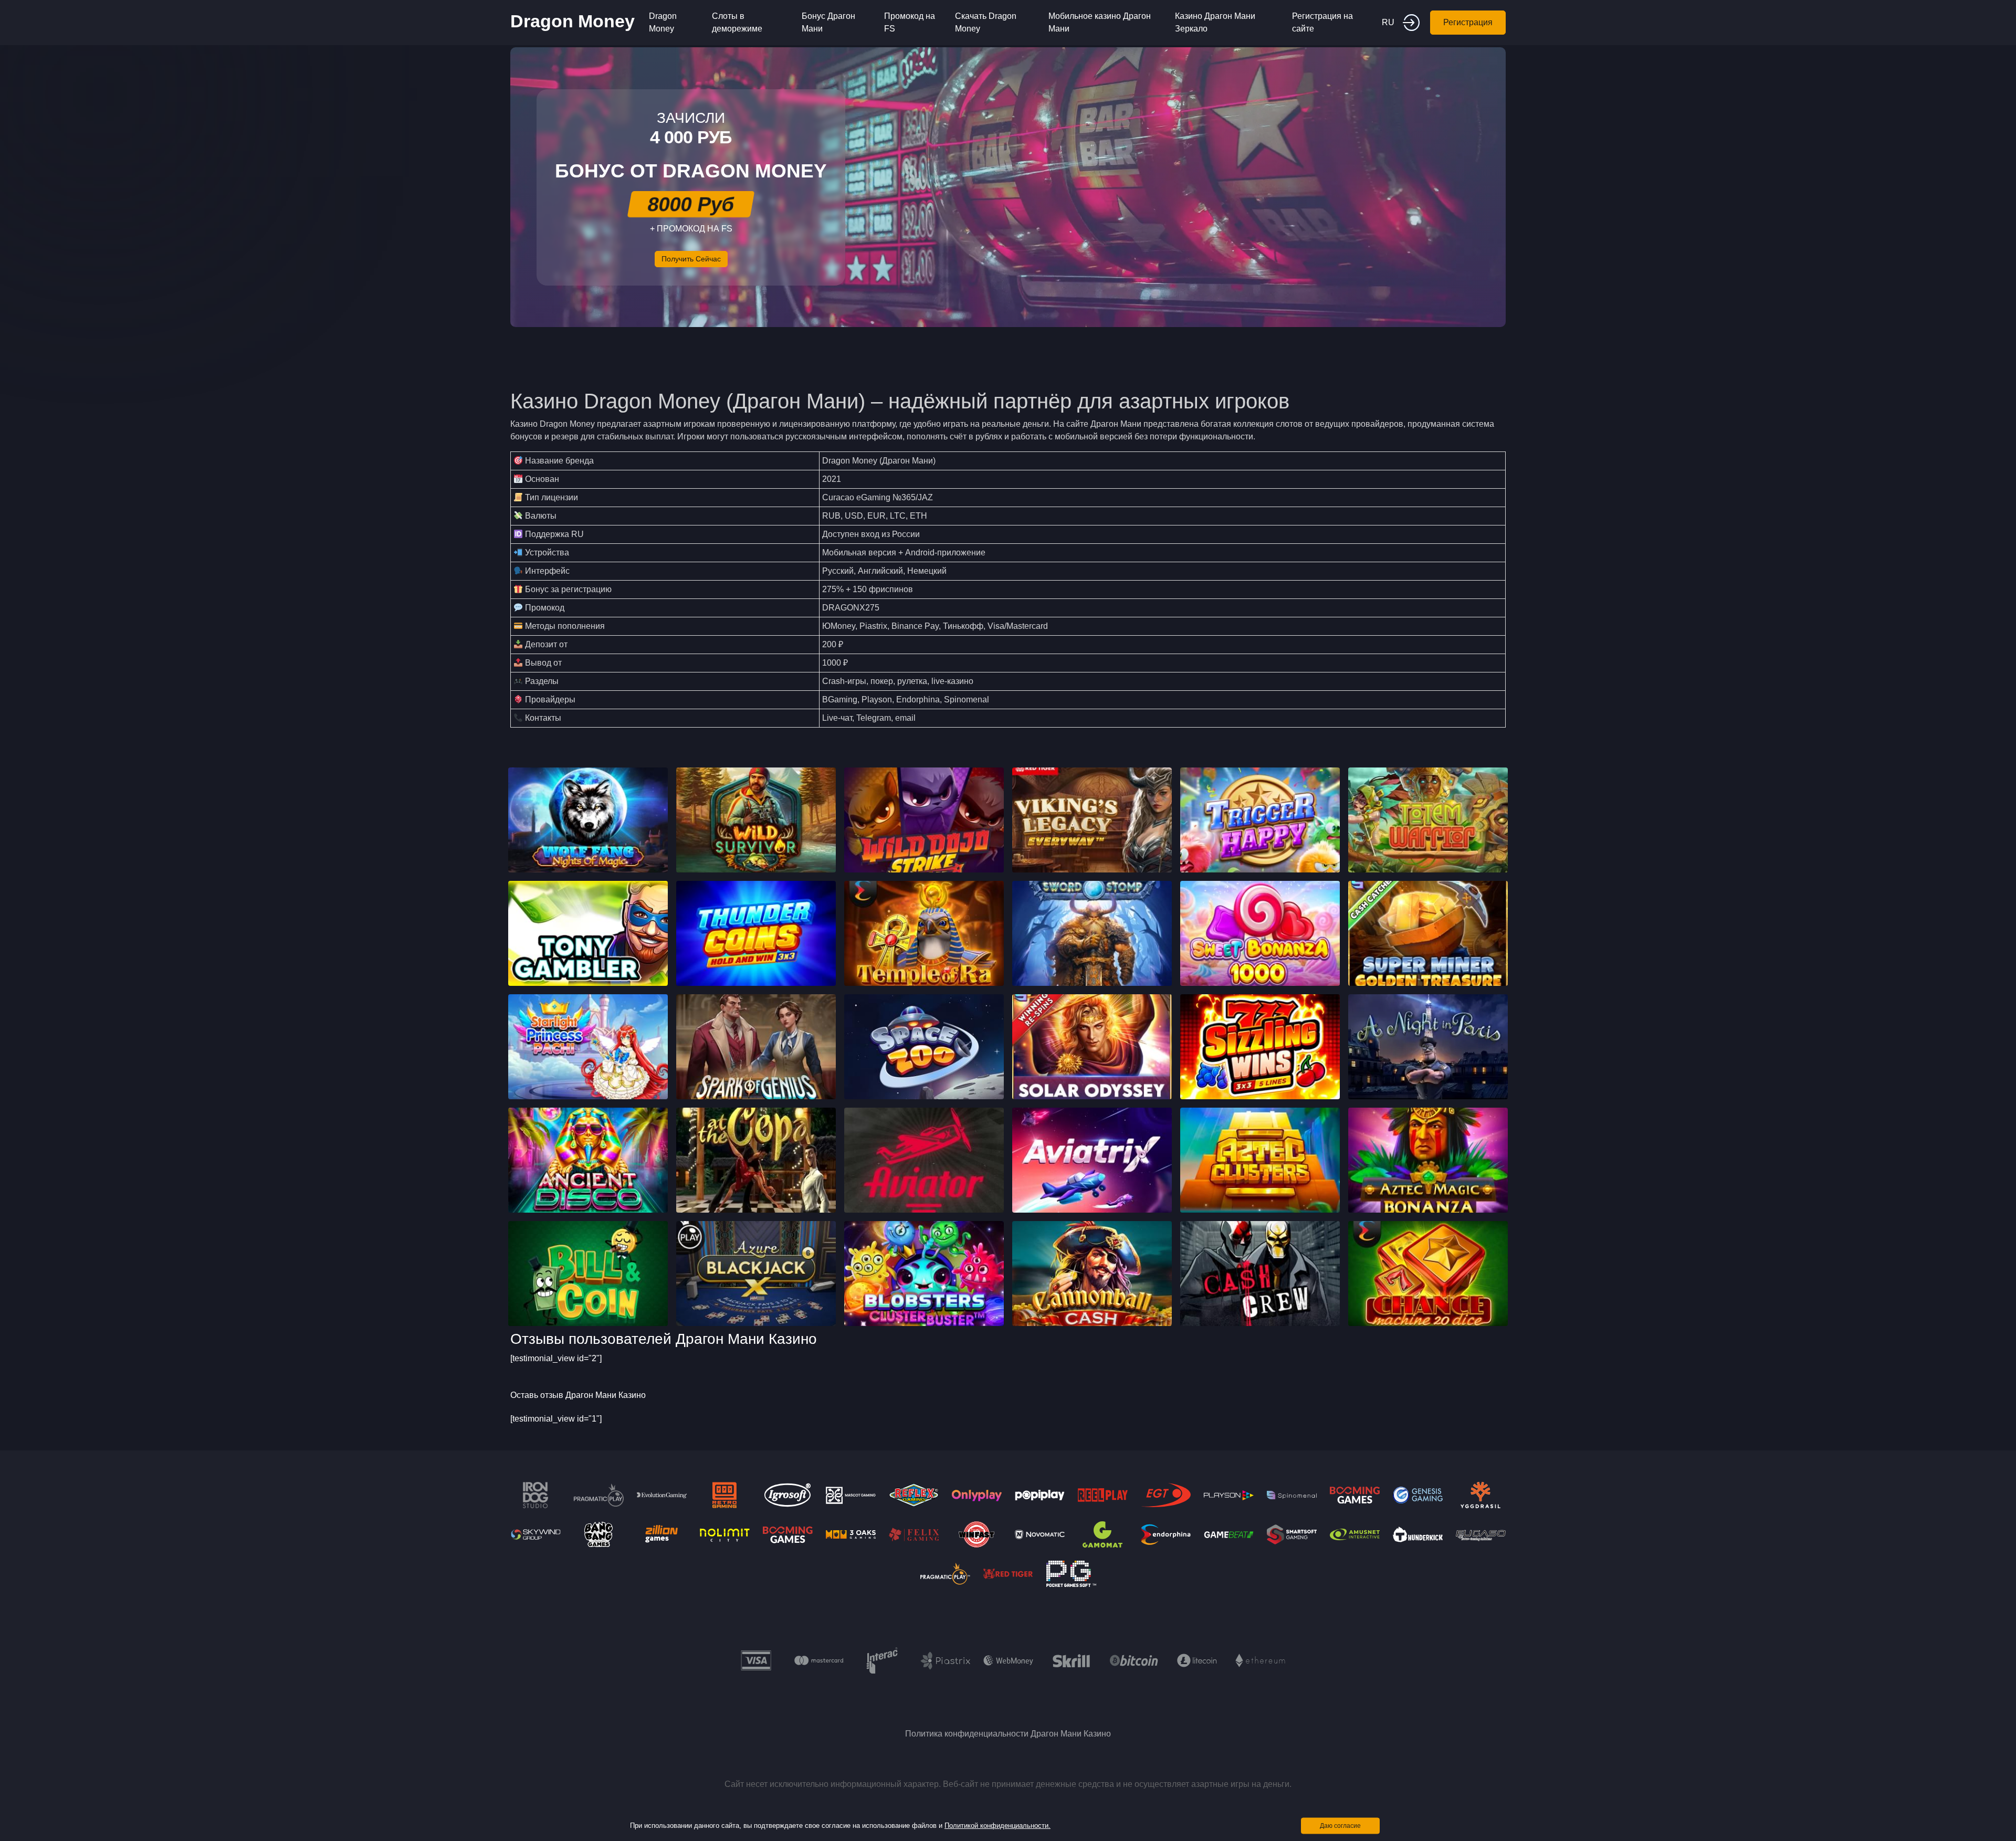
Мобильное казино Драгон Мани (1100, 22)
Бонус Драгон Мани (828, 22)
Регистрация (1468, 22)
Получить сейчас (691, 259)
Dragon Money (573, 21)
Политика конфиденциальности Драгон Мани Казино (1008, 1734)
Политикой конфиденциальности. (997, 1826)
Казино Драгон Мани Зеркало (1215, 22)
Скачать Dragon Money (986, 22)
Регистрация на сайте (1322, 22)
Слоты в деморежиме (737, 22)
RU (1388, 22)
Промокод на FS (910, 22)
